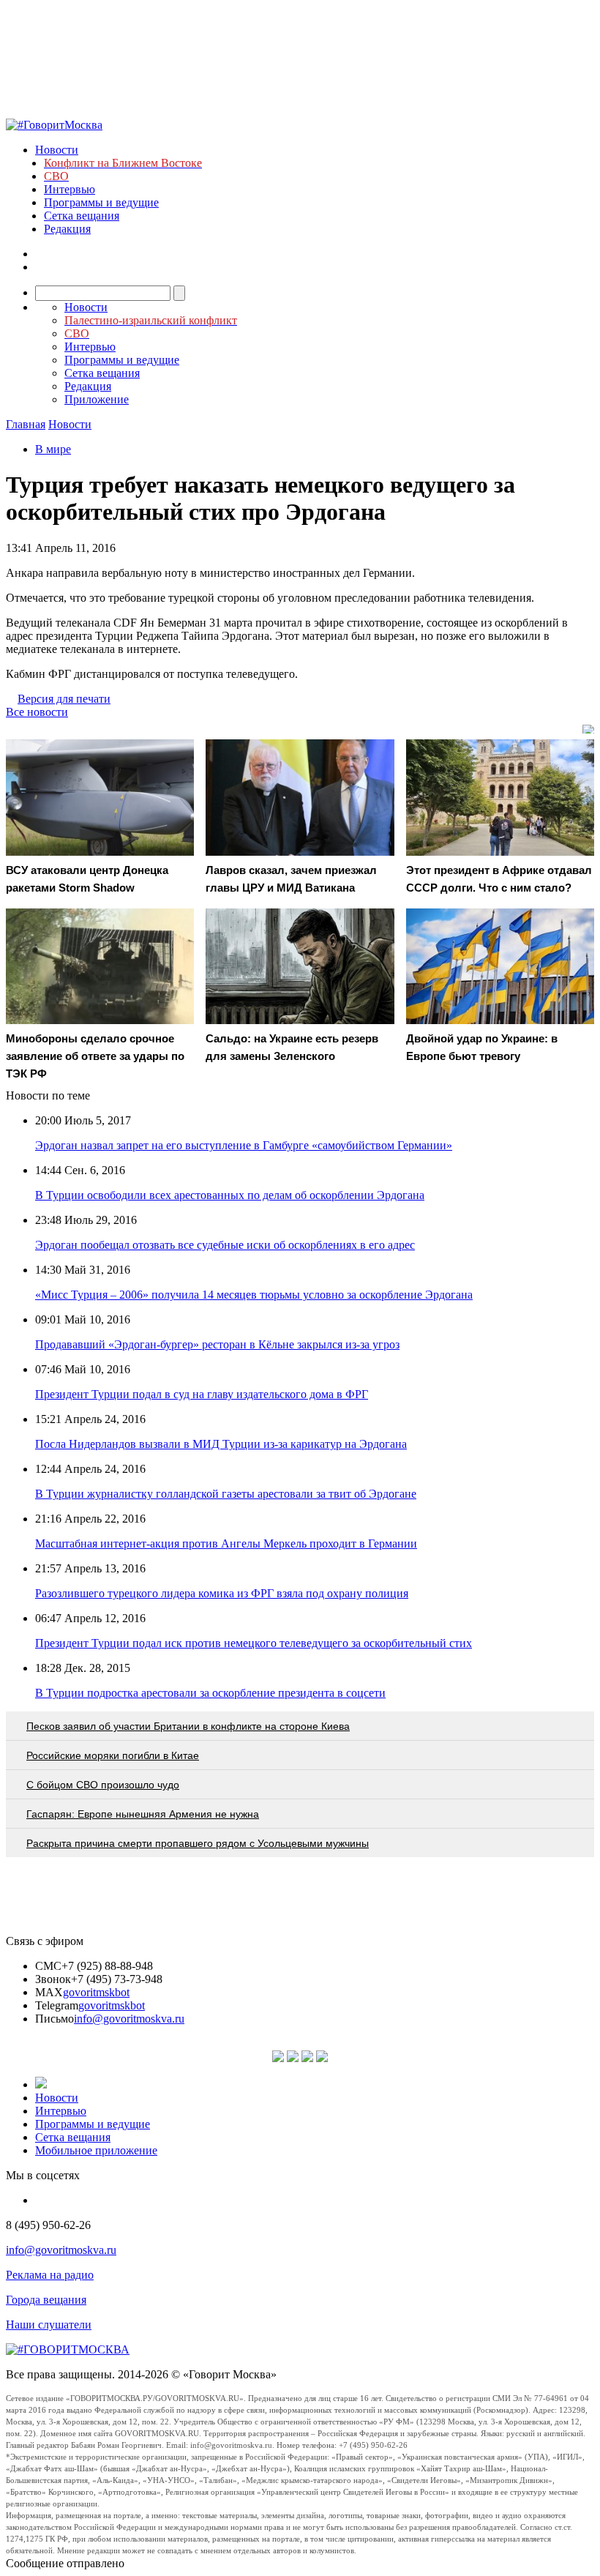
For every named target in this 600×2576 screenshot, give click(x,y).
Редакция (67, 229)
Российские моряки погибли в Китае (113, 1755)
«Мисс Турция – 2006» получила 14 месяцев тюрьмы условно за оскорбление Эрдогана (254, 1295)
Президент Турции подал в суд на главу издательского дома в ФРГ (202, 1394)
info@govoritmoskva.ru (129, 2019)
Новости (57, 150)
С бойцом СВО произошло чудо (103, 1785)
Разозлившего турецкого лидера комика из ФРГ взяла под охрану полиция (222, 1593)
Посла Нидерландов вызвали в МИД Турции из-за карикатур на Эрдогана (221, 1444)
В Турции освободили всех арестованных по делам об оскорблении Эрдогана (230, 1195)
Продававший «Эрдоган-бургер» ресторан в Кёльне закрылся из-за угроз (217, 1344)
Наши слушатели (49, 2325)
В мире (53, 449)
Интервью (70, 189)
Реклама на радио (50, 2275)
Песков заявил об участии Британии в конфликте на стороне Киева (188, 1726)
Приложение (97, 399)
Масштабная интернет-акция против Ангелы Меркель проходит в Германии (226, 1543)
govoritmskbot (96, 1992)
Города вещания (46, 2300)
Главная (26, 424)
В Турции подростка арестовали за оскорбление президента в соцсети (210, 1693)
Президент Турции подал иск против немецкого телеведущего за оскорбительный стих (254, 1643)
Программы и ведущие (101, 202)
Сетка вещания (82, 216)
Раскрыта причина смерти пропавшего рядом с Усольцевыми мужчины (198, 1843)
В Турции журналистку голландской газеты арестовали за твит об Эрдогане (226, 1494)
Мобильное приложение (96, 2150)
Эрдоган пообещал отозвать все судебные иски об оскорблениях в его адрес (225, 1245)
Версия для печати (64, 699)
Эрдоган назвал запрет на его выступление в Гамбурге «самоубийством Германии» (244, 1145)
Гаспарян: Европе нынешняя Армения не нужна (143, 1814)
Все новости (37, 712)
